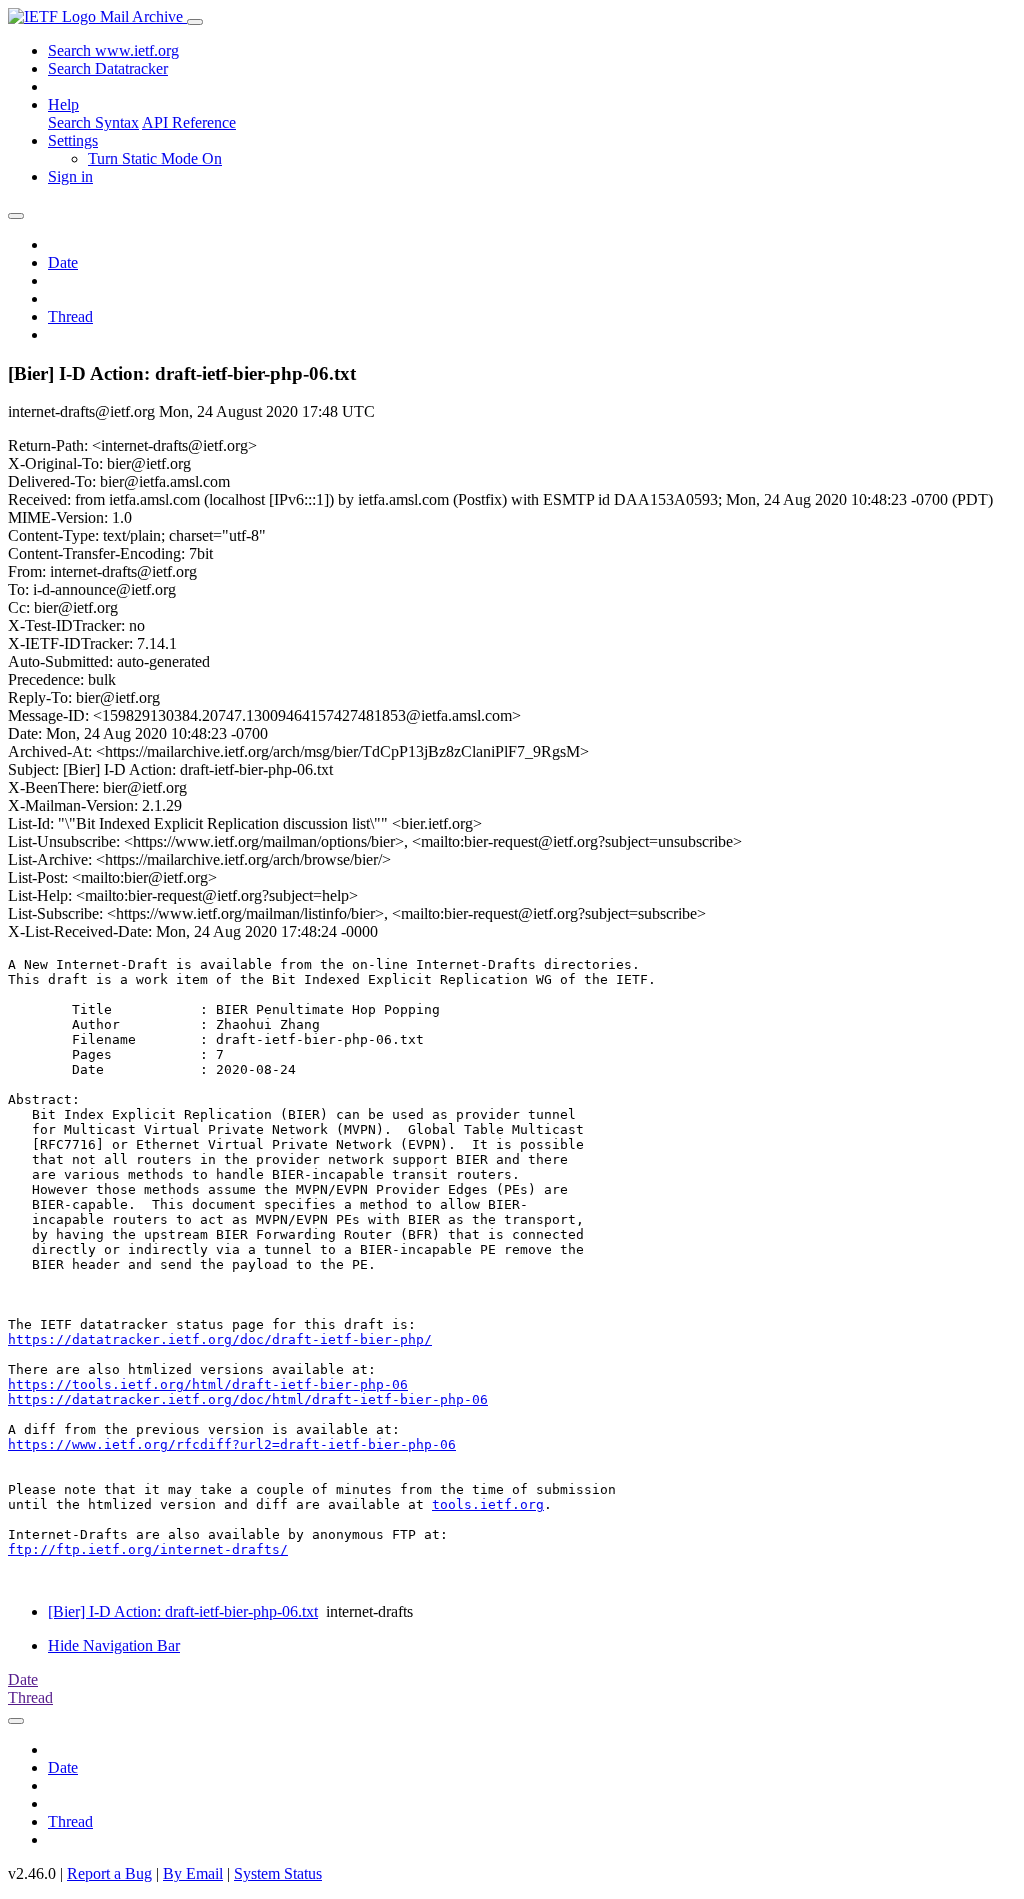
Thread (70, 316)
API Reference (189, 122)
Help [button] (63, 104)
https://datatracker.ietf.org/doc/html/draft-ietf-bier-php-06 (248, 1399)
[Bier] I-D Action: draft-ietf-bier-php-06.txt (183, 1611)
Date (63, 262)
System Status (278, 1873)
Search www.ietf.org (113, 50)
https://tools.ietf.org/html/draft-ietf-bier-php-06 (208, 1384)
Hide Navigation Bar (114, 1645)
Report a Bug (109, 1873)
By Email (193, 1873)
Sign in (70, 176)
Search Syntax (93, 122)
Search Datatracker (108, 68)
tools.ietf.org (488, 1504)
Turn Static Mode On (155, 158)
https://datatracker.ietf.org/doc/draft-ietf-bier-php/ (220, 1339)
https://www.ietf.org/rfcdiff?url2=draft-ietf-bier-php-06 (232, 1444)
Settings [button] (73, 140)
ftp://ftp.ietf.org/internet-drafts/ (148, 1549)
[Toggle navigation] (195, 22)
